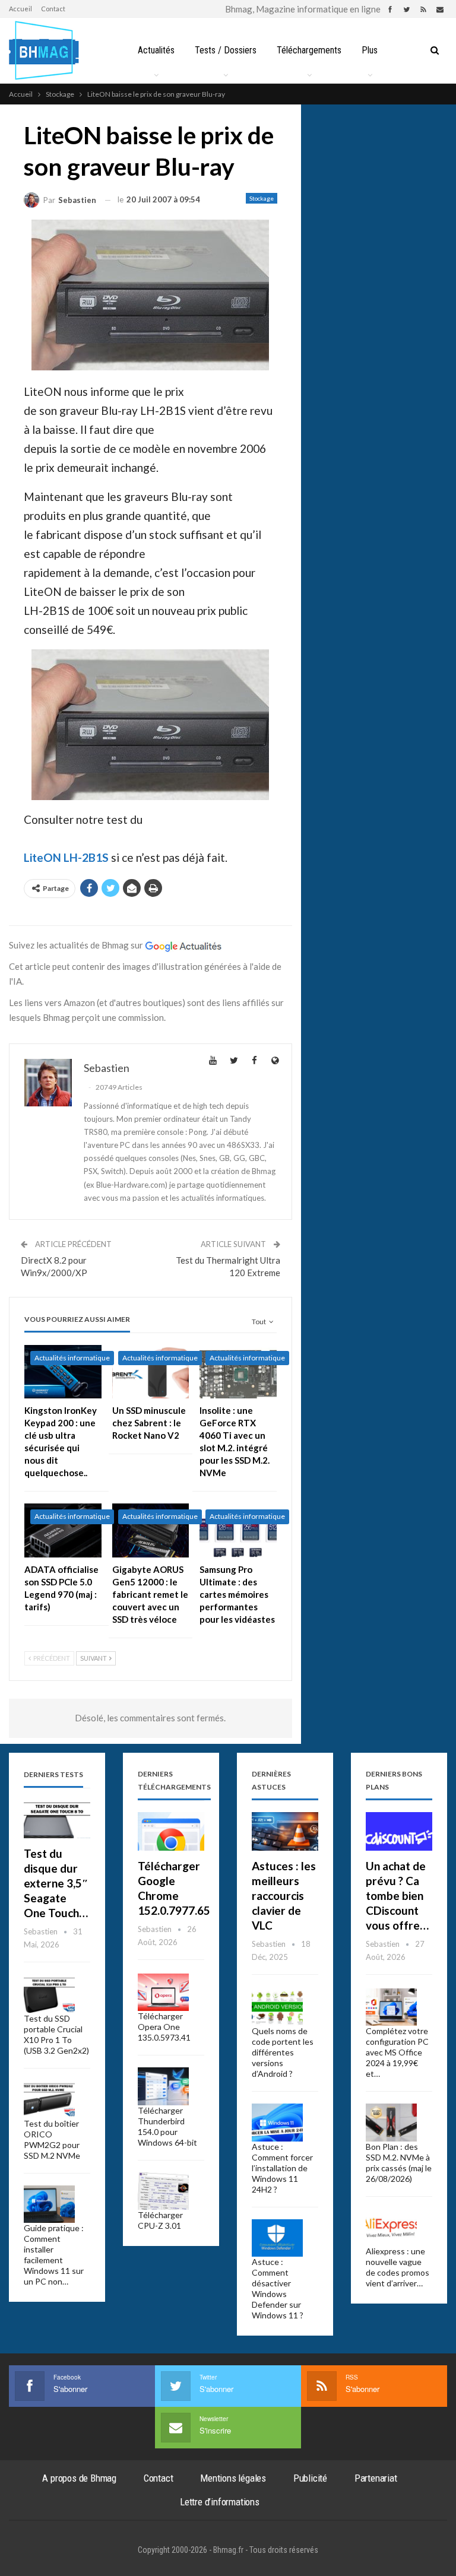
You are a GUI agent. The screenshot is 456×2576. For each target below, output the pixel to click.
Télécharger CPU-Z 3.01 (160, 2220)
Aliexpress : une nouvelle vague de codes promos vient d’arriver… (398, 2267)
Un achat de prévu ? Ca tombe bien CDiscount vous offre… (397, 1895)
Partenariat (376, 2478)
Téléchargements (309, 50)
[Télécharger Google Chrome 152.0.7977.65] (171, 1831)
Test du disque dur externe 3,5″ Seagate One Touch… (56, 1883)
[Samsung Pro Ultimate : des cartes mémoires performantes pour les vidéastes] (238, 1530)
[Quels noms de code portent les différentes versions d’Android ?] (277, 2007)
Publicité (310, 2478)
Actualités (156, 50)
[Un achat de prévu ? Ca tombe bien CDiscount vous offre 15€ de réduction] (399, 1831)
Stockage (262, 198)
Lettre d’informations (220, 2502)
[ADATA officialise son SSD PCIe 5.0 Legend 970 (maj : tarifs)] (63, 1530)
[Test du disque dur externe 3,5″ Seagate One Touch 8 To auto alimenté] (57, 1819)
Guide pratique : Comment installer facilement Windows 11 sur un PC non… (54, 2255)
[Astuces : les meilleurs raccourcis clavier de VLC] (285, 1831)
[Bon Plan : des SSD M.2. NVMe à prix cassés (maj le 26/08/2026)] (391, 2123)
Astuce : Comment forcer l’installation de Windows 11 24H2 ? (282, 2168)
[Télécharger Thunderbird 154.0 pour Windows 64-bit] (163, 2086)
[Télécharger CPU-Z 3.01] (163, 2191)
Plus (370, 50)
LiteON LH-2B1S (66, 857)
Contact (53, 9)
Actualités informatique (72, 1358)
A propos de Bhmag (79, 2478)
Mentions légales (233, 2478)
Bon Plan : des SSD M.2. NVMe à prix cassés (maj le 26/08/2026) (399, 2163)
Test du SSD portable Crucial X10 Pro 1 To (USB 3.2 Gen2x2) (56, 2034)
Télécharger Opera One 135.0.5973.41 (164, 2027)
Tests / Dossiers (226, 50)
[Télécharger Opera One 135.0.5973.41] (163, 1993)
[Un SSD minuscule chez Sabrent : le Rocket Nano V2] (151, 1372)
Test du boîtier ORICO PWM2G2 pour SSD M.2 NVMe (52, 2139)
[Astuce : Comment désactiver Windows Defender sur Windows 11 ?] (277, 2238)
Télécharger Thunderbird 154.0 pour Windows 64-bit (167, 2126)
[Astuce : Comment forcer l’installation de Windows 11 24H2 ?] (277, 2123)
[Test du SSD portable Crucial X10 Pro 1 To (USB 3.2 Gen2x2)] (49, 1995)
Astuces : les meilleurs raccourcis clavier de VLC (284, 1895)
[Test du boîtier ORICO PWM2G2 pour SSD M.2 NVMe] (49, 2099)
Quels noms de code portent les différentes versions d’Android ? (283, 2052)
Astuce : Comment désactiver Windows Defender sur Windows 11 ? (278, 2288)
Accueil (20, 9)
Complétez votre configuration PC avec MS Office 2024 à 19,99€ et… (397, 2052)
